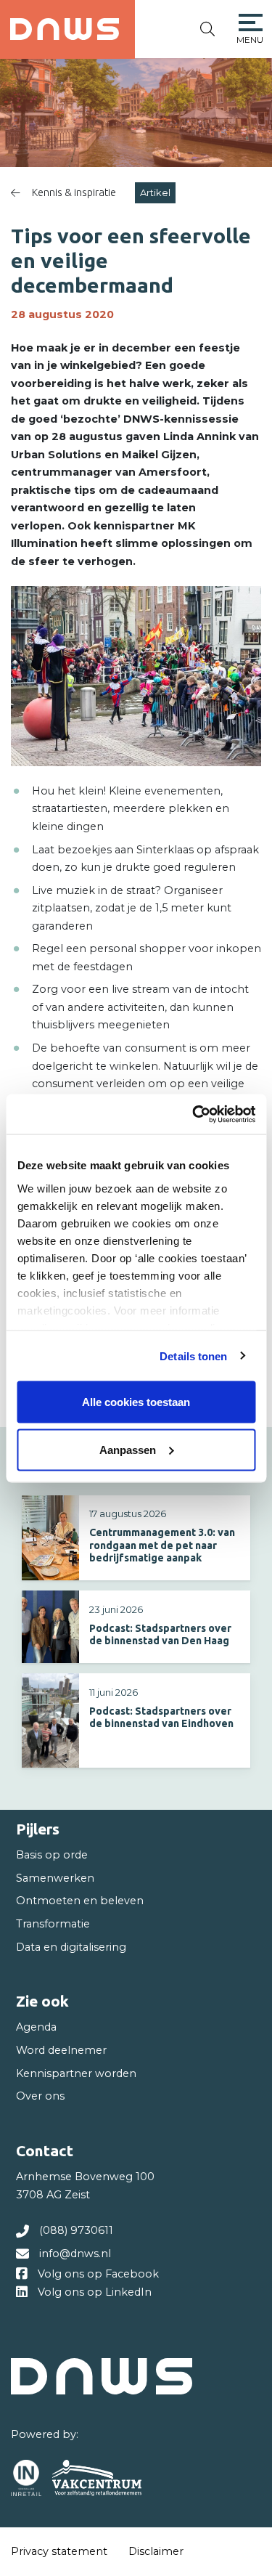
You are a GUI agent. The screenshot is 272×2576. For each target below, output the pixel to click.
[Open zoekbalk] (207, 29)
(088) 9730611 (76, 2230)
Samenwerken (55, 1878)
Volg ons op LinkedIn (95, 2292)
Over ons (40, 2096)
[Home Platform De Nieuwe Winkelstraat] (65, 29)
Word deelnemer (61, 2050)
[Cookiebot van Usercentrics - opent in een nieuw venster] (194, 1114)
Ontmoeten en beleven (80, 1901)
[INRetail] (26, 2478)
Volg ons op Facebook (98, 2274)
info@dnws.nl (75, 2254)
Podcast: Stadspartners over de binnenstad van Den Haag (160, 1634)
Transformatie (53, 1924)
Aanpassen (128, 1449)
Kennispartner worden (76, 2073)
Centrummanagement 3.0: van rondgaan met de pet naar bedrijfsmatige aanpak (162, 1545)
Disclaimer (156, 2551)
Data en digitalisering (71, 1947)
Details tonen (193, 1356)
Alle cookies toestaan (136, 1402)
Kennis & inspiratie (74, 192)
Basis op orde (52, 1855)
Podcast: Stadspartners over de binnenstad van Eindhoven (161, 1717)
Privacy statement (59, 2551)
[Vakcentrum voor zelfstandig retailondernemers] (97, 2478)
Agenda (36, 2027)
